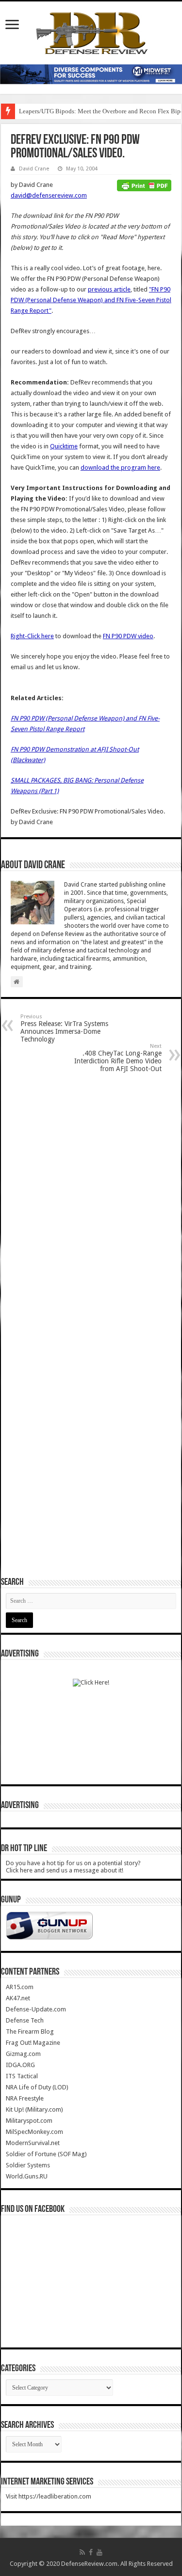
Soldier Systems (28, 2165)
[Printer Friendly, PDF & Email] (144, 185)
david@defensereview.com (49, 195)
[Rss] (82, 2552)
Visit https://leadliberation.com (49, 2496)
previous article (109, 289)
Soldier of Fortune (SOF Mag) (46, 2154)
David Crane (34, 169)
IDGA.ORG (20, 2065)
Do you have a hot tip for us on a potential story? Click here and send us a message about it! (73, 1867)
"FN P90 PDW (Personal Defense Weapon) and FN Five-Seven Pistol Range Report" (91, 300)
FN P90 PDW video (128, 636)
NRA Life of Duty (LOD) (37, 2087)
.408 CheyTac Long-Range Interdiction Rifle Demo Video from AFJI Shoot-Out (118, 1058)
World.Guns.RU (27, 2176)
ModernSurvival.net (33, 2143)
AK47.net (18, 1998)
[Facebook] (91, 2552)
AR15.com (20, 1987)
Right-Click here (32, 636)
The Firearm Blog (30, 2032)
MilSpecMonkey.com (34, 2132)
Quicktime (64, 446)
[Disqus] (91, 1203)
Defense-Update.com (36, 2009)
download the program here (120, 468)
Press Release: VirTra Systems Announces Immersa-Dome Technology (64, 1028)
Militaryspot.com (29, 2121)
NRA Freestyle (25, 2098)
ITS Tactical (22, 2076)
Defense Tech (25, 2020)
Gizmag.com (23, 2054)
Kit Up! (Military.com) (34, 2109)
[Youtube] (99, 2552)
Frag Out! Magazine (33, 2043)
